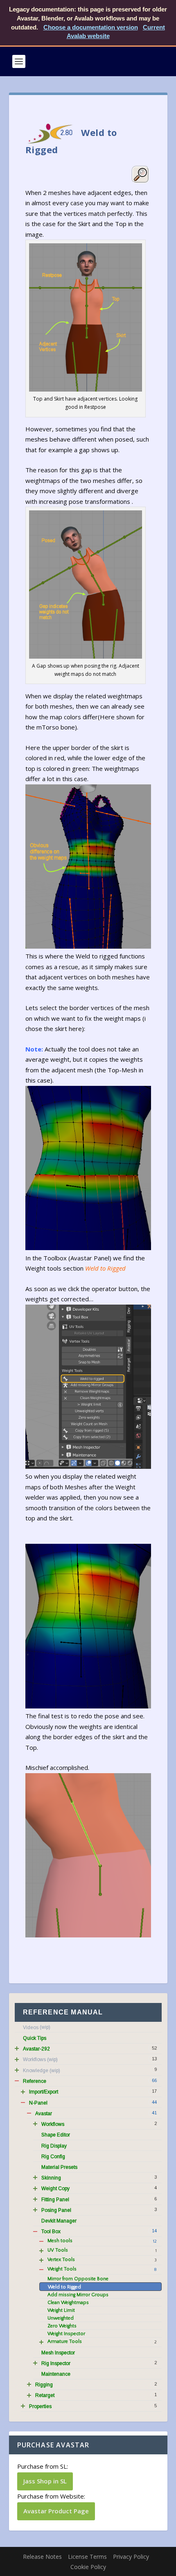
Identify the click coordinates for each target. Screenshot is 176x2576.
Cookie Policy (88, 2567)
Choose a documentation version (91, 27)
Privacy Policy (131, 2557)
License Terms (87, 2557)
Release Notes (42, 2557)
